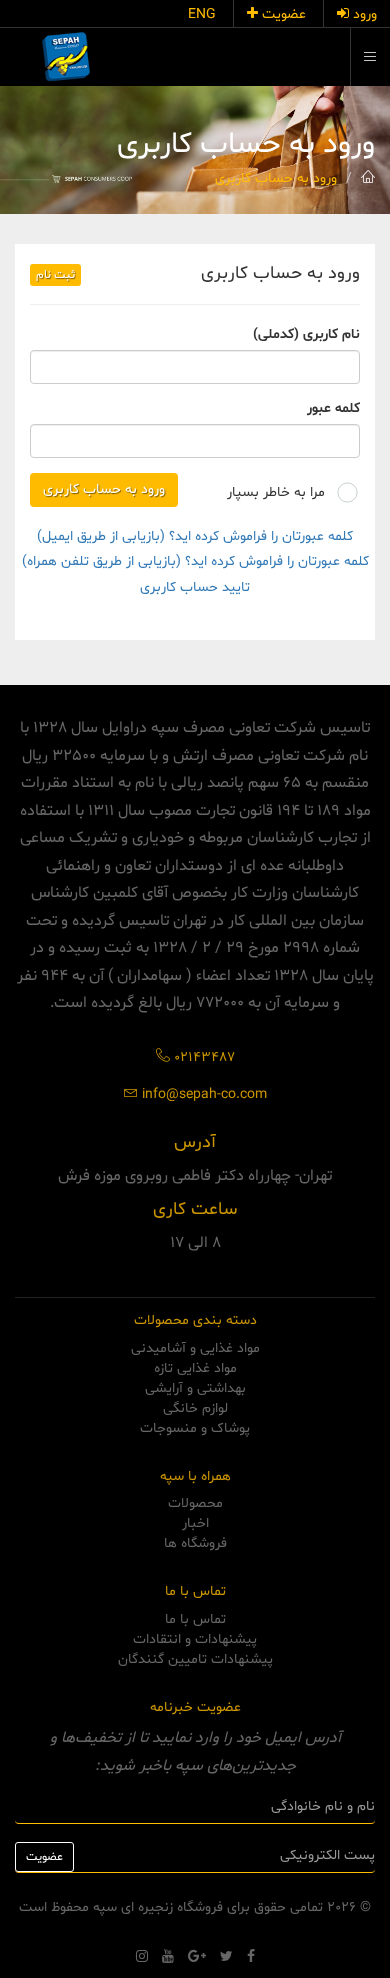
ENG (202, 14)
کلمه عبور (333, 408)
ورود (363, 14)
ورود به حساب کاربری (276, 178)
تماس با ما (195, 1619)
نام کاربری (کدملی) (306, 334)
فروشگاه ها (195, 1543)
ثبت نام (55, 275)
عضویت (282, 14)
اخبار (195, 1523)
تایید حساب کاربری (195, 587)
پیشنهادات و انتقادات (195, 1639)
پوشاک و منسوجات (195, 1428)
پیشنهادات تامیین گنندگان (195, 1659)
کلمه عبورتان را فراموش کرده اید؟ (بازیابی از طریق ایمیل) (195, 536)
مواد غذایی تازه (195, 1368)
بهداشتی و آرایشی (195, 1388)
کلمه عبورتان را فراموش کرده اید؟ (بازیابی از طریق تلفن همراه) (195, 561)
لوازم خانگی (195, 1408)
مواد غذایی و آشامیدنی (195, 1348)
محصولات (195, 1503)
